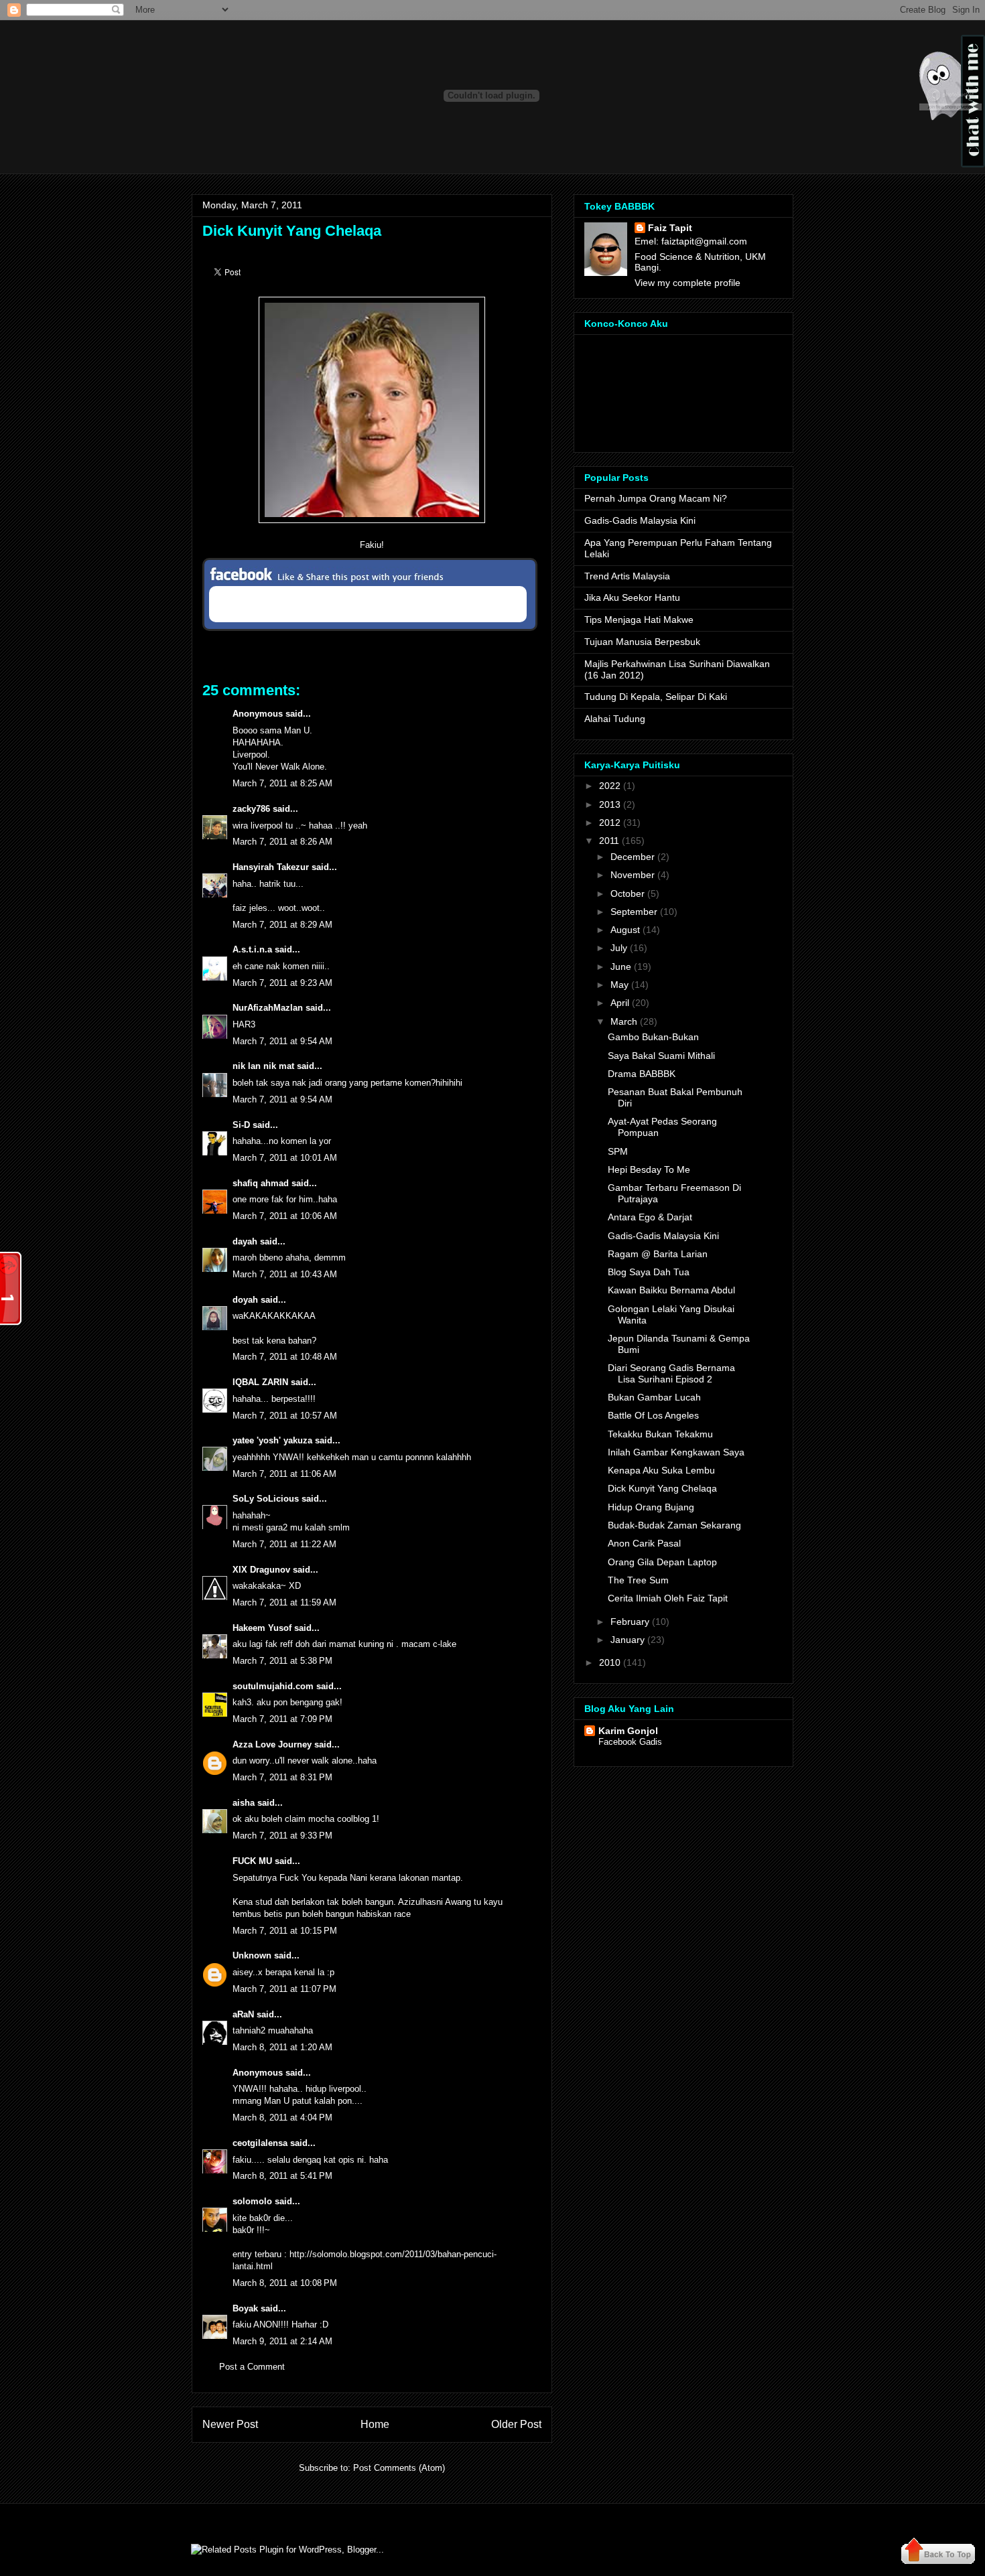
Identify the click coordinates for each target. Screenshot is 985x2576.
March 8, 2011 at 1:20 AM (282, 2047)
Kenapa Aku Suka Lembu (661, 1470)
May (619, 985)
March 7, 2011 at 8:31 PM (282, 1777)
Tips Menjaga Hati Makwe (639, 620)
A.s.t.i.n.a (252, 949)
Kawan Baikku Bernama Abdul (671, 1290)
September (634, 912)
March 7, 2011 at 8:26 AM (282, 842)
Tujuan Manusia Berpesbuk (642, 642)
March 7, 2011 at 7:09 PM (282, 1719)
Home (375, 2424)
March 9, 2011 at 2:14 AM (282, 2341)
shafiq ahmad (261, 1183)
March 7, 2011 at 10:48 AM (285, 1357)
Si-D (241, 1125)
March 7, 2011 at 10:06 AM (285, 1216)
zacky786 (251, 809)
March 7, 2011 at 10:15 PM (285, 1931)
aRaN (243, 2014)
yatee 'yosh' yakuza (272, 1440)
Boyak (245, 2308)
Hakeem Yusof (262, 1628)
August (625, 930)
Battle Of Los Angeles (653, 1415)
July (619, 948)
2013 (610, 804)
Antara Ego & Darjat (650, 1217)
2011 (609, 841)
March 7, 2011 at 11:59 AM (284, 1602)
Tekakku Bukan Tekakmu (660, 1434)
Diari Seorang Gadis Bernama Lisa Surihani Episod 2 (671, 1373)
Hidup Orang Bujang (651, 1507)
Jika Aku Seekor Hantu (632, 597)
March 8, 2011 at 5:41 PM (282, 2176)
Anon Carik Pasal (644, 1543)
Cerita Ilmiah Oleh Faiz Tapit (668, 1598)
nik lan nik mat (263, 1066)
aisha (244, 1803)
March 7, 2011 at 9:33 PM (282, 1836)
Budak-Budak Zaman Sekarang (674, 1525)
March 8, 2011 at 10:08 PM (285, 2283)
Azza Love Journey (272, 1744)
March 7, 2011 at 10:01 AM (285, 1158)
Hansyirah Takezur (271, 867)
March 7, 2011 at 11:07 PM (284, 1989)
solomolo (252, 2201)
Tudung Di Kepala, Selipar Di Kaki (656, 697)
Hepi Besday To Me (649, 1169)
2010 (610, 1662)
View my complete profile (687, 283)
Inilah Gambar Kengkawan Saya (676, 1452)
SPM (618, 1151)
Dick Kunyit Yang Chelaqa (292, 231)
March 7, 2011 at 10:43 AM (285, 1274)
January (628, 1640)
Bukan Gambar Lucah (654, 1397)
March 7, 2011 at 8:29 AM (282, 925)
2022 (610, 786)
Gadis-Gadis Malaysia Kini (640, 520)
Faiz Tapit (670, 228)
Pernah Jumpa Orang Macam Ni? (656, 498)
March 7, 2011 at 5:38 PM (282, 1661)
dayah (245, 1241)
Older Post (516, 2424)
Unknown (252, 1955)
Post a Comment (252, 2367)
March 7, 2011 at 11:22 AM (284, 1544)
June (621, 967)
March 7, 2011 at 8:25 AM (282, 783)
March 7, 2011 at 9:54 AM (282, 1041)
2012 (610, 822)
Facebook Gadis (630, 1742)
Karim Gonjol (628, 1731)
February (630, 1622)
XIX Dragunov (261, 1570)
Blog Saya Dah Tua (649, 1272)
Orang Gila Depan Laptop (662, 1562)
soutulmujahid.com (273, 1686)
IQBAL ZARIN (260, 1382)
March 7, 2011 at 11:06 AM (284, 1474)
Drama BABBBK (642, 1074)
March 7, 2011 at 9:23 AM (282, 983)
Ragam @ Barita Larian (658, 1254)
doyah (245, 1300)
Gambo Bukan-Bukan (653, 1037)
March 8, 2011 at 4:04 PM (282, 2118)
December (633, 857)
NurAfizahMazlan (268, 1008)
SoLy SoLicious (266, 1499)
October (628, 893)
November (633, 875)
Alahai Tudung (615, 719)
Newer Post (230, 2424)
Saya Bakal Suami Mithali (661, 1056)
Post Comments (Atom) (399, 2468)
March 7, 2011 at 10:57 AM (285, 1416)
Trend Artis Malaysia (627, 576)
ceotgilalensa (260, 2143)
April (620, 1003)
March (624, 1021)
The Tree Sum (638, 1580)
